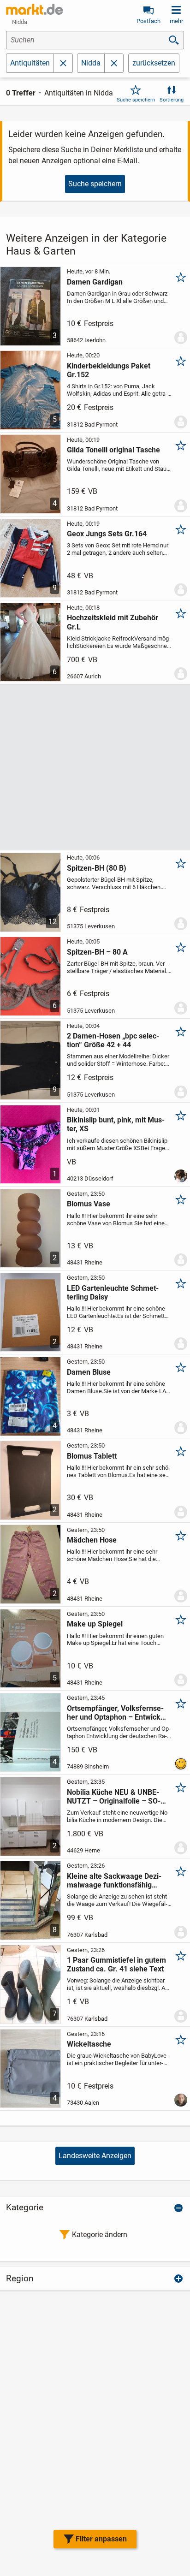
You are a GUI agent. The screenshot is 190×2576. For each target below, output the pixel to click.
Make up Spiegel (95, 1624)
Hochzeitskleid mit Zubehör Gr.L (113, 622)
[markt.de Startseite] (34, 9)
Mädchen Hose (92, 1540)
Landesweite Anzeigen (95, 2156)
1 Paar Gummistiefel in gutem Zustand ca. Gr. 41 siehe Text (116, 1965)
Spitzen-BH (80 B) (97, 868)
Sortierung (172, 100)
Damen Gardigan (95, 282)
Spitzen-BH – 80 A (97, 952)
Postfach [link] (148, 21)
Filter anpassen (101, 2539)
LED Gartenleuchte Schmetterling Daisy (113, 1293)
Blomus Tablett (92, 1456)
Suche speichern (136, 100)
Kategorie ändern (100, 2235)
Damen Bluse (89, 1372)
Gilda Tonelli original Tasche (113, 450)
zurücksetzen (154, 63)
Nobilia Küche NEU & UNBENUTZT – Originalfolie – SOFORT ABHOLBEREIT (114, 1797)
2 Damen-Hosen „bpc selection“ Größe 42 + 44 (113, 1040)
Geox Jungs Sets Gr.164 (107, 534)
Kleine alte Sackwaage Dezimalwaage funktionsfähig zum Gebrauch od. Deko (114, 1881)
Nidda (91, 63)
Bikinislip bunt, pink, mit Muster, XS (116, 1124)
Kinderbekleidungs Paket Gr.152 (109, 370)
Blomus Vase (89, 1204)
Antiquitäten (30, 63)
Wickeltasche (89, 2044)
